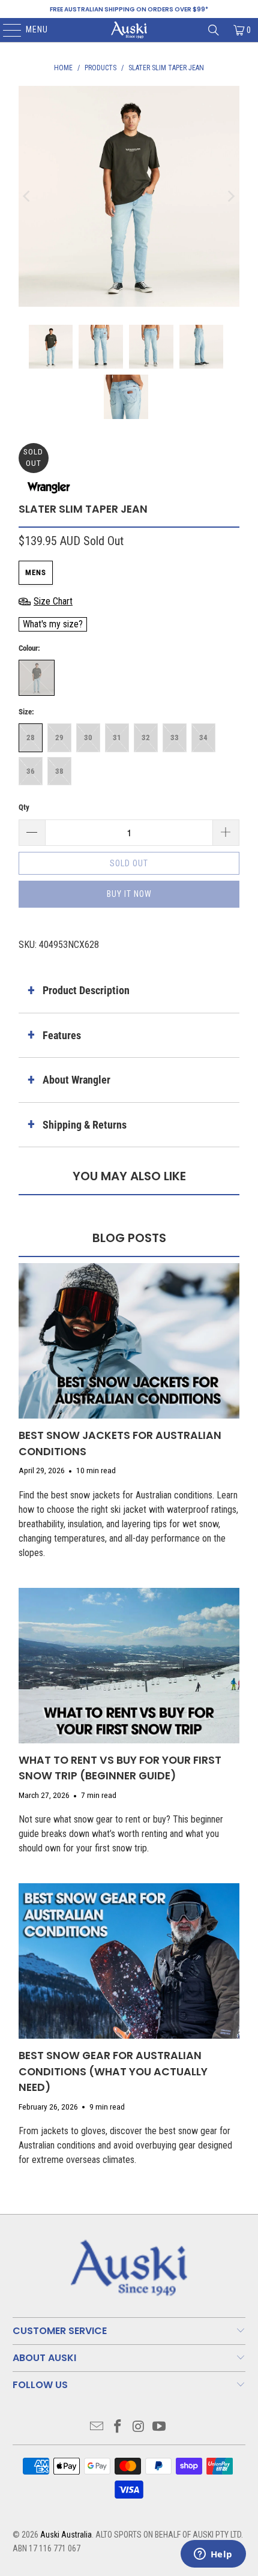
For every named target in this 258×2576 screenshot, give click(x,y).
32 (146, 738)
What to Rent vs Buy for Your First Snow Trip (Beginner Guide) (120, 1768)
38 (59, 771)
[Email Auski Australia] (97, 2427)
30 (88, 738)
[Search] (214, 30)
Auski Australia (66, 2535)
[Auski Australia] (129, 30)
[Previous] (28, 196)
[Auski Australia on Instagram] (139, 2427)
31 (117, 738)
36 (31, 771)
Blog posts (129, 1238)
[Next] (230, 196)
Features (62, 1035)
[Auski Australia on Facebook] (118, 2427)
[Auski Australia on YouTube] (160, 2427)
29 (59, 738)
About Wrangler (76, 1080)
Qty (24, 807)
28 (31, 738)
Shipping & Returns (85, 1125)
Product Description (86, 990)
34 (203, 738)
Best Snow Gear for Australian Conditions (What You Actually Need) (113, 2071)
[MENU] (6, 30)
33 (175, 738)
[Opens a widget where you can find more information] (213, 2555)
